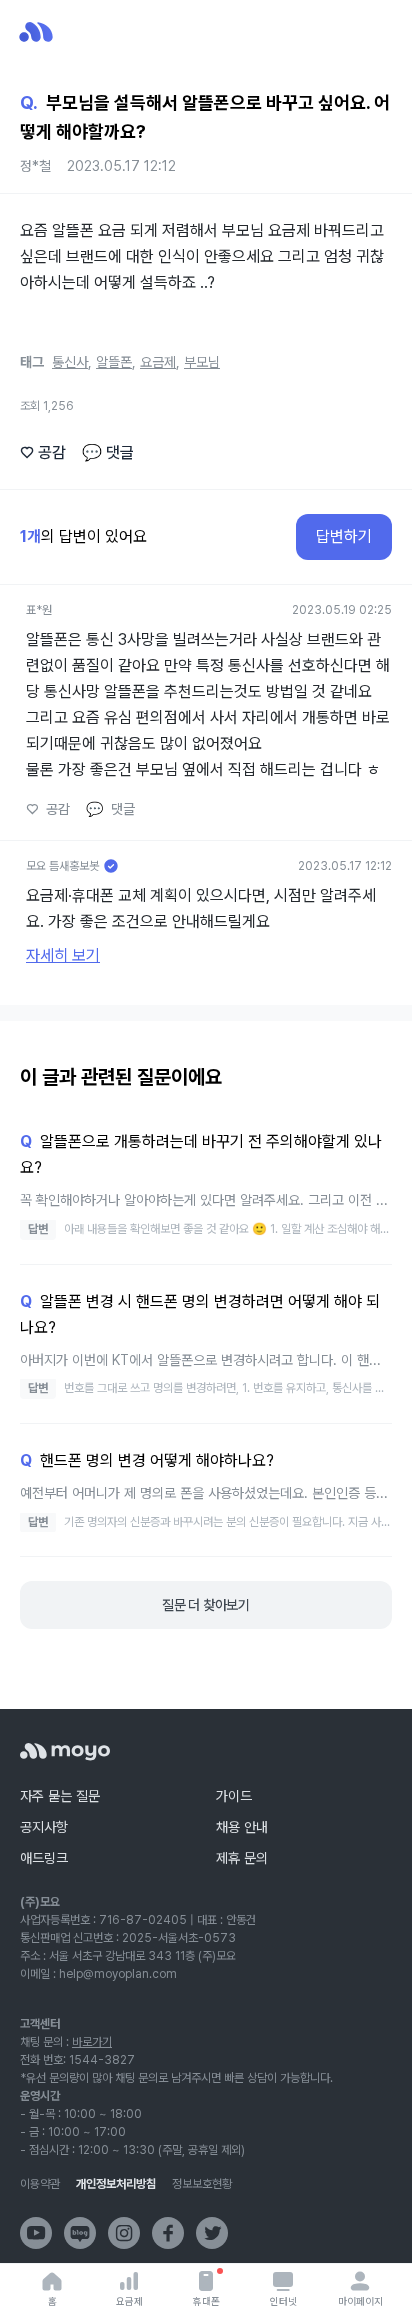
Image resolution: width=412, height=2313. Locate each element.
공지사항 (44, 1827)
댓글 (108, 452)
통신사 (70, 362)
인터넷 (283, 2301)
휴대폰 (206, 2301)
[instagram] (124, 2233)
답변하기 (344, 536)
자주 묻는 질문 (60, 1796)
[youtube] (36, 2233)
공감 (43, 452)
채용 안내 (242, 1827)
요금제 (129, 2301)
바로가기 (92, 2042)
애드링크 (44, 1858)
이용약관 (40, 2184)
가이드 (234, 1796)
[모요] (65, 1751)
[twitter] (212, 2233)
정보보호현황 (202, 2184)
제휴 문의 (242, 1858)
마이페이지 (360, 2301)
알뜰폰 (114, 362)
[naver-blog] (80, 2233)
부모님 (202, 362)
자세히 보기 (63, 955)
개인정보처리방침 (116, 2184)
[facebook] (168, 2233)
